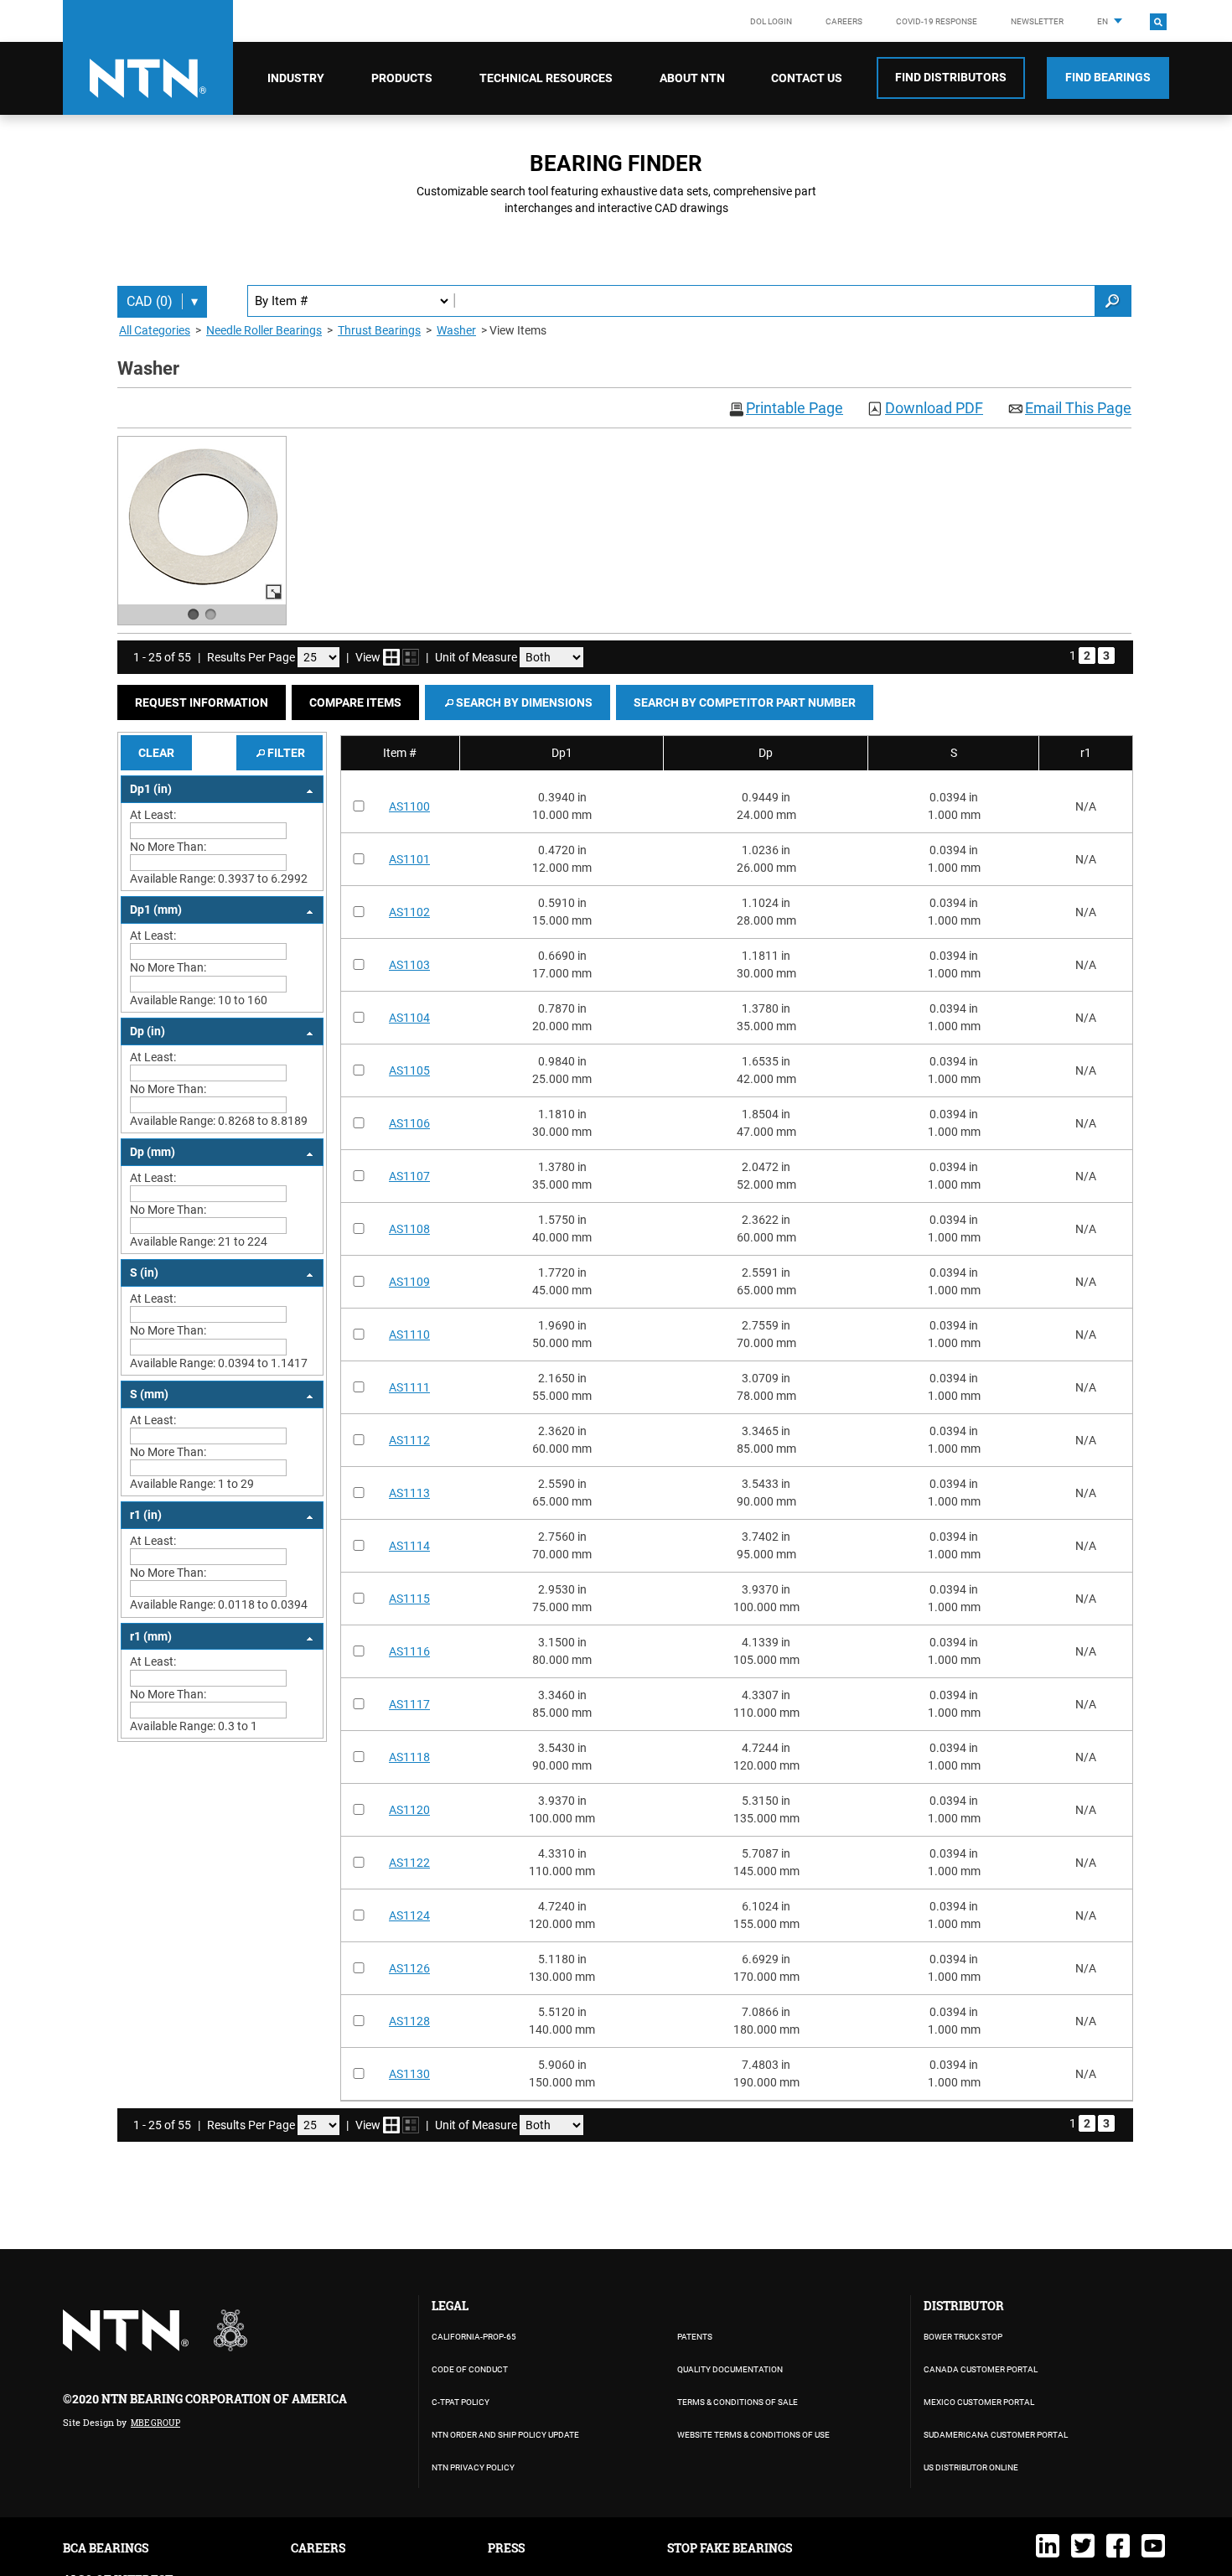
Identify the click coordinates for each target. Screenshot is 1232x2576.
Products (402, 78)
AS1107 (409, 1176)
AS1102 (409, 912)
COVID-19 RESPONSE (937, 21)
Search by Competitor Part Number (745, 702)
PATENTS (695, 2337)
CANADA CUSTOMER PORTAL (981, 2369)
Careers (844, 21)
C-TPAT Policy (461, 2402)
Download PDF (934, 409)
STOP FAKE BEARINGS (730, 2548)
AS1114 (409, 1546)
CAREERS (318, 2548)
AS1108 (409, 1229)
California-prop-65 (474, 2337)
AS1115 (409, 1599)
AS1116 (409, 1651)
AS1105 (409, 1070)
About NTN (692, 78)
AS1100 (409, 806)
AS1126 (409, 1968)
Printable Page (795, 409)
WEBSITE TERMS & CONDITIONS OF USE (753, 2435)
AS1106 (409, 1123)
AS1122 (409, 1863)
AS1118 (409, 1757)
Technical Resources (546, 78)
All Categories (155, 330)
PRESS (506, 2548)
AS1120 (409, 1810)
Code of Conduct (470, 2369)
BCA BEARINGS (106, 2548)
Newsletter (1037, 21)
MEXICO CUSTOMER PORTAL (979, 2402)
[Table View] (411, 657)
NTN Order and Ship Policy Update (505, 2435)
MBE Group (155, 2423)
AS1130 (409, 2074)
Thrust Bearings (379, 330)
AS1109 (409, 1282)
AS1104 (409, 1018)
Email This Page (1078, 409)
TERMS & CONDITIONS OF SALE (738, 2402)
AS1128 (409, 2021)
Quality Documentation (730, 2369)
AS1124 (409, 1915)
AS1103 (409, 965)
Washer (456, 330)
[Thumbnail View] (391, 657)
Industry (296, 78)
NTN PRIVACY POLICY (473, 2467)
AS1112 (409, 1440)
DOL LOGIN (771, 21)
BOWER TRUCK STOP (963, 2337)
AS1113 (409, 1493)
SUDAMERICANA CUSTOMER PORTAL (996, 2435)
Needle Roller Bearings (264, 330)
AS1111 (409, 1387)
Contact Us (807, 78)
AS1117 (409, 1704)
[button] (202, 702)
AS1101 (409, 859)
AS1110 (409, 1335)
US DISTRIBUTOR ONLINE (971, 2467)
